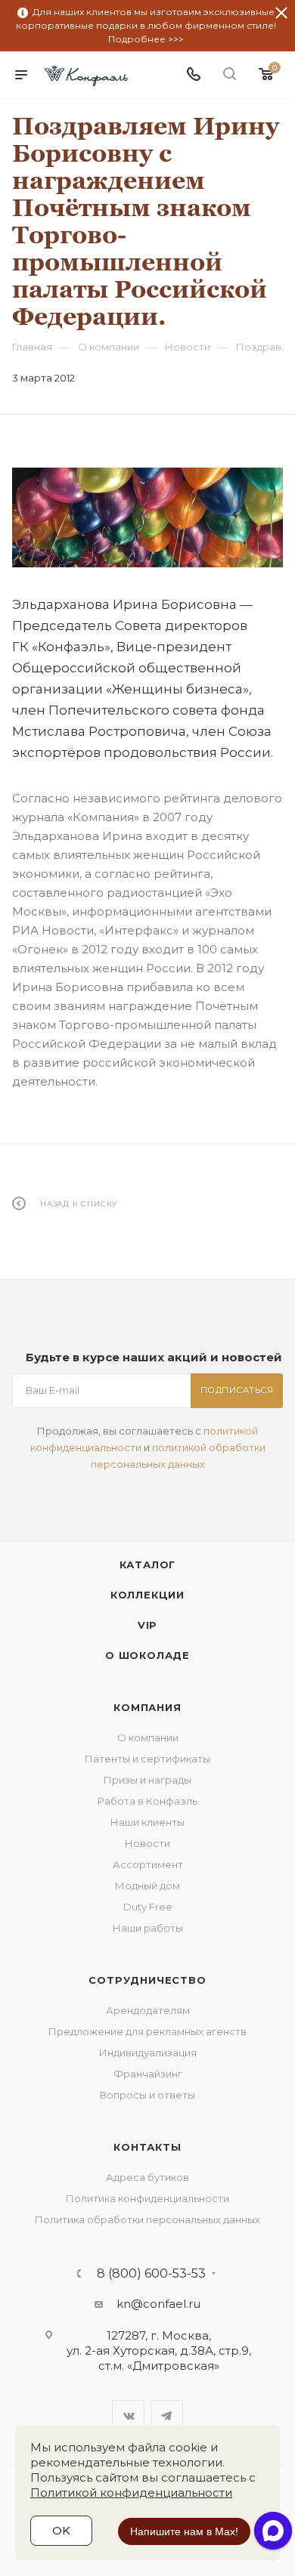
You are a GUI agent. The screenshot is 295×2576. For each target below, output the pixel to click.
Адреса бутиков (147, 2177)
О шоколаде (147, 1655)
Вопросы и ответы (147, 2095)
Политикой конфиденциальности (131, 2493)
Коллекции (147, 1595)
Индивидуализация (148, 2052)
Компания (147, 1707)
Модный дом (147, 1886)
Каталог (148, 1564)
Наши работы (148, 1928)
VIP (147, 1625)
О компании (148, 1737)
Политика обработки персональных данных (147, 2219)
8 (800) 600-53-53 (151, 2274)
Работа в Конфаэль (147, 1801)
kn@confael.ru (158, 2304)
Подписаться (237, 1390)
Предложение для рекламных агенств (147, 2031)
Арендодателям (148, 2010)
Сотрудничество (147, 1980)
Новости (147, 1843)
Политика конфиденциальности (147, 2198)
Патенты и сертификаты (147, 1759)
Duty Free (148, 1907)
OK (61, 2530)
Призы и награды (147, 1780)
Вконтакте (128, 2416)
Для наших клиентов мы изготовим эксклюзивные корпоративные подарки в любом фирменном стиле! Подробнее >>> (146, 25)
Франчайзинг (148, 2074)
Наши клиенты (147, 1822)
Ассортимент (148, 1864)
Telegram (167, 2416)
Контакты (147, 2147)
